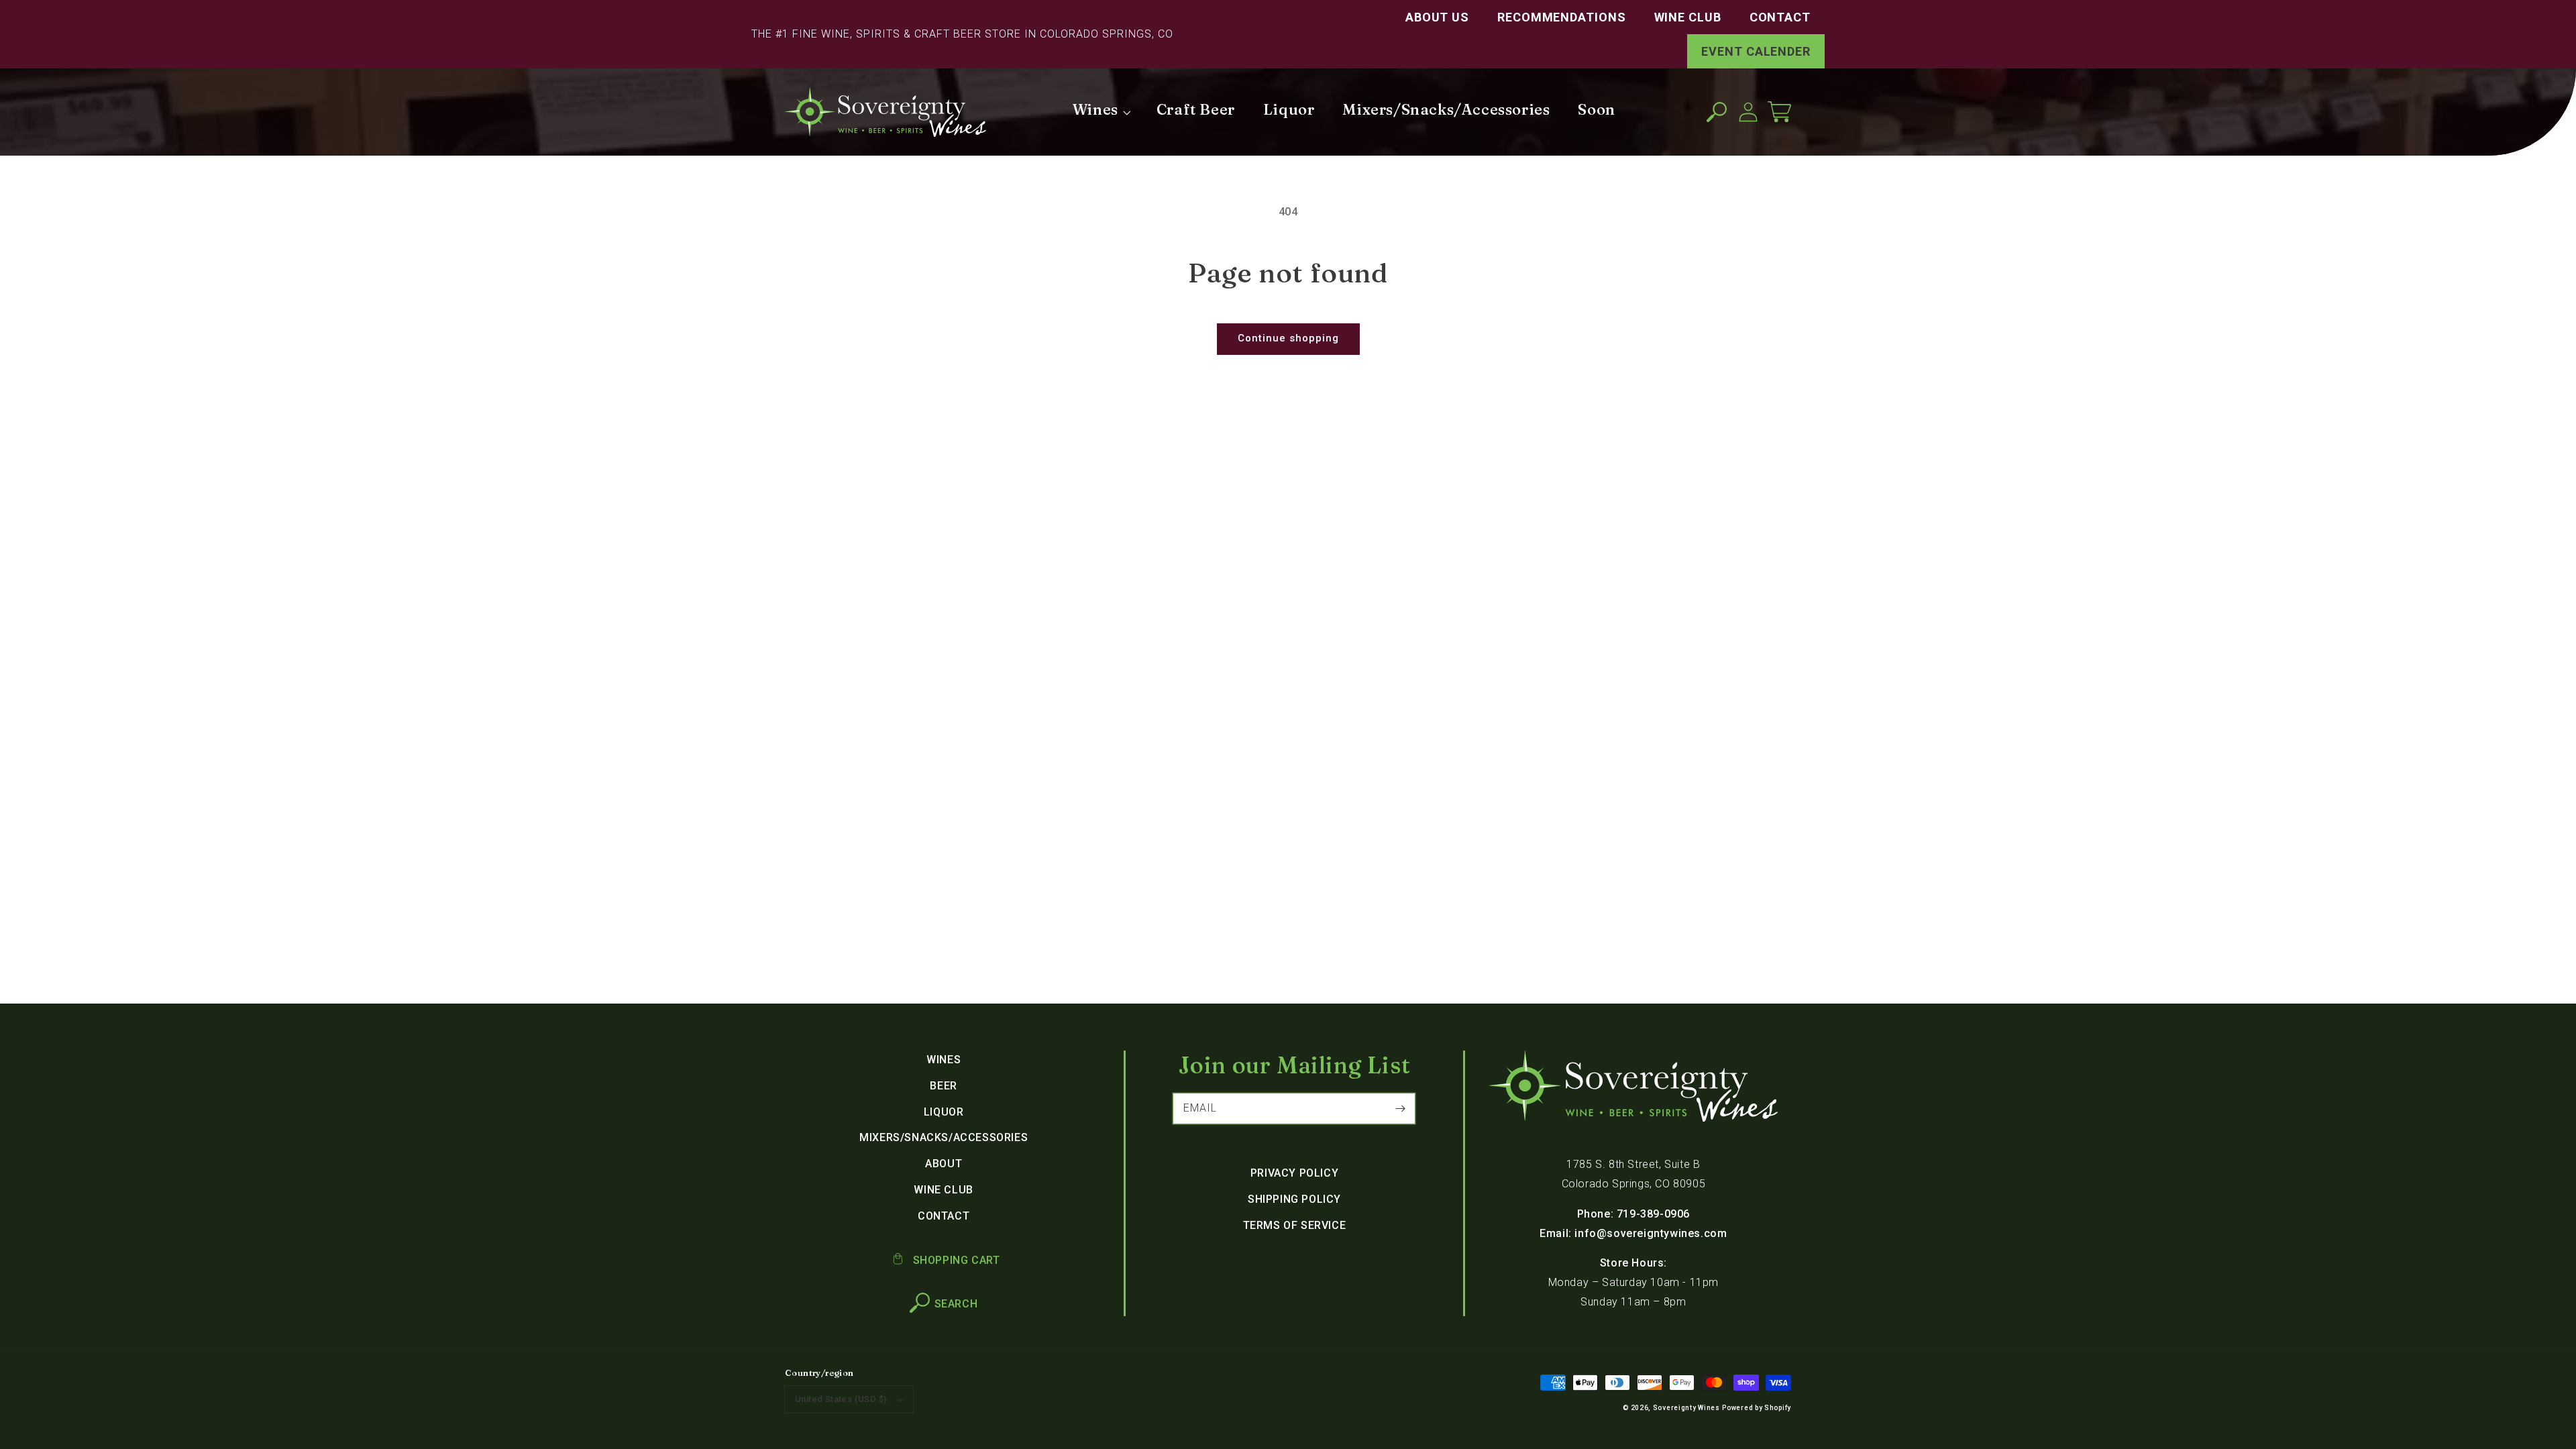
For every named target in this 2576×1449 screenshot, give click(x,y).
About (944, 1164)
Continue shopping (1288, 338)
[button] (1716, 112)
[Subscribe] (1400, 1108)
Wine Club (1688, 17)
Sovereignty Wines (1686, 1408)
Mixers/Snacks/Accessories (944, 1137)
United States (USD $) (841, 1399)
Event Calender (1756, 51)
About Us (1437, 17)
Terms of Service (1295, 1225)
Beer (943, 1086)
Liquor (944, 1112)
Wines (944, 1060)
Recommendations (1562, 17)
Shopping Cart (955, 1260)
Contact (1780, 17)
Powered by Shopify (1757, 1408)
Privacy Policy (1294, 1173)
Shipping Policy (1294, 1199)
